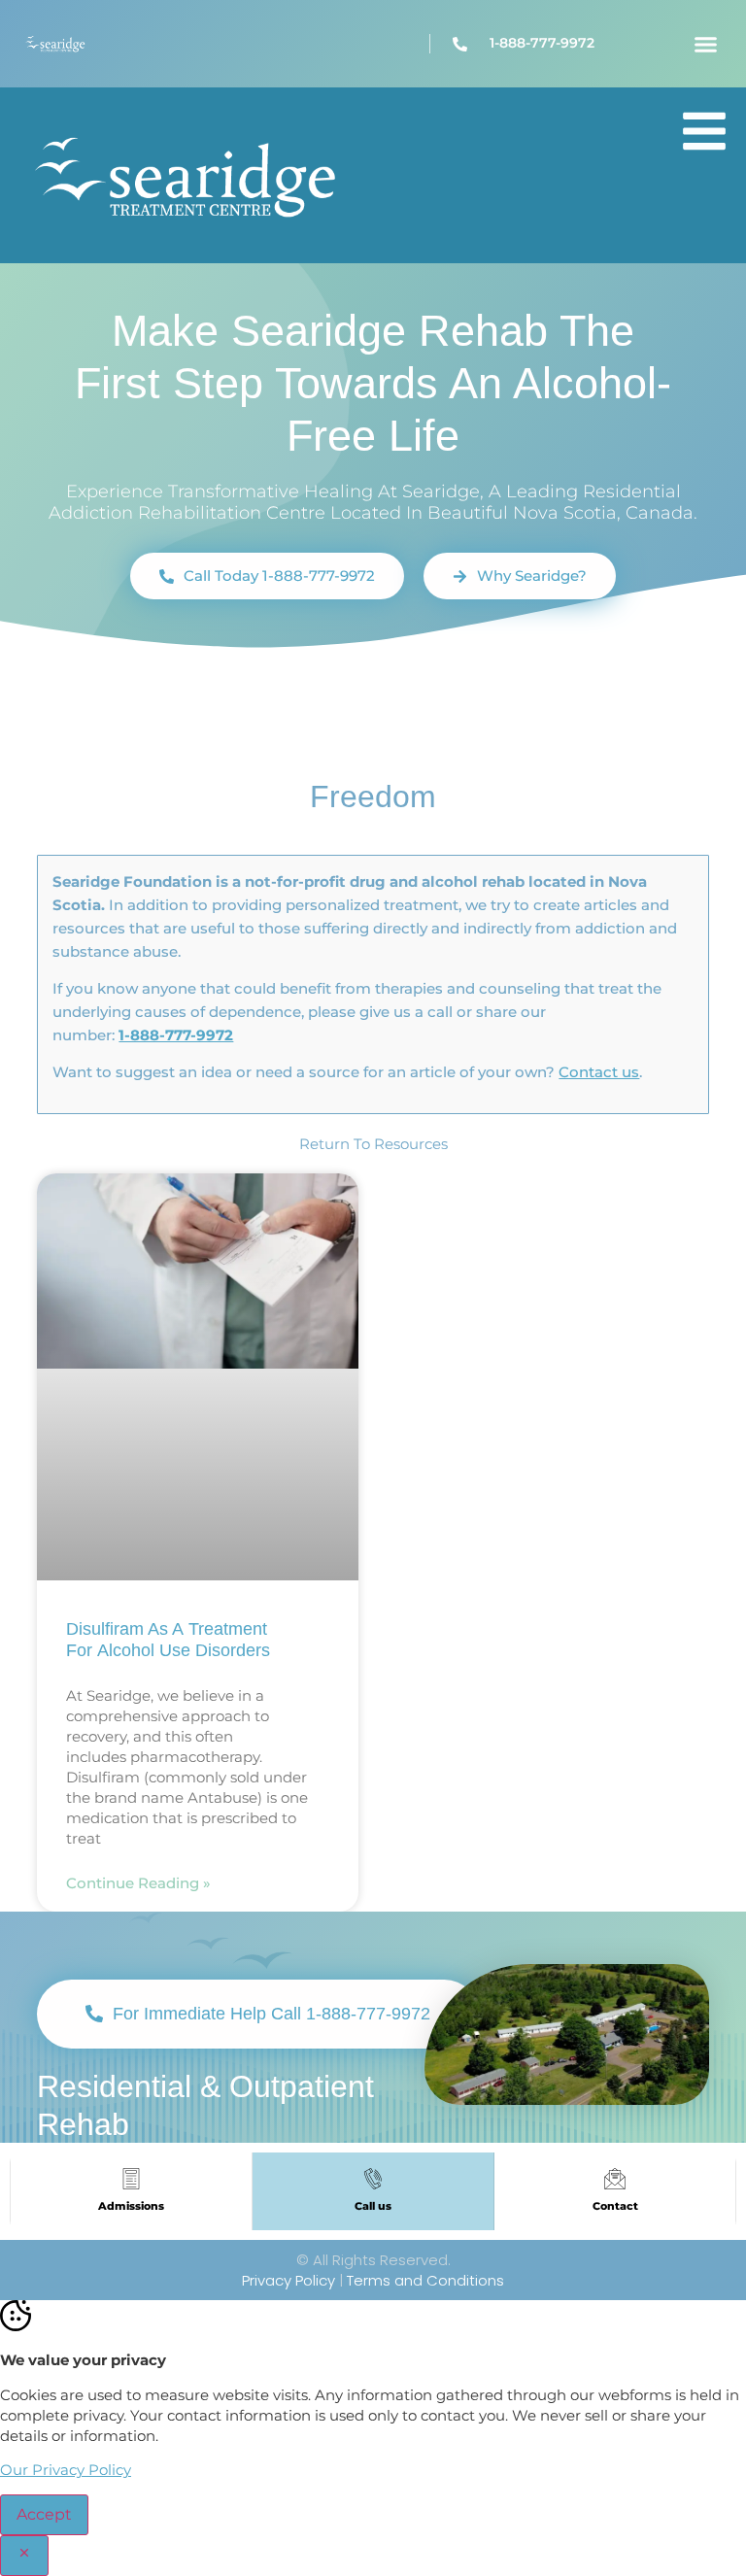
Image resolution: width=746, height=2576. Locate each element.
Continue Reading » (138, 1883)
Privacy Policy (288, 2280)
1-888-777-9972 (176, 1035)
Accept (44, 2514)
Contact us (599, 1072)
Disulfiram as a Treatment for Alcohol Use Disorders (170, 1640)
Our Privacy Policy (66, 2470)
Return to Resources (373, 1144)
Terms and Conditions (425, 2280)
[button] (705, 44)
